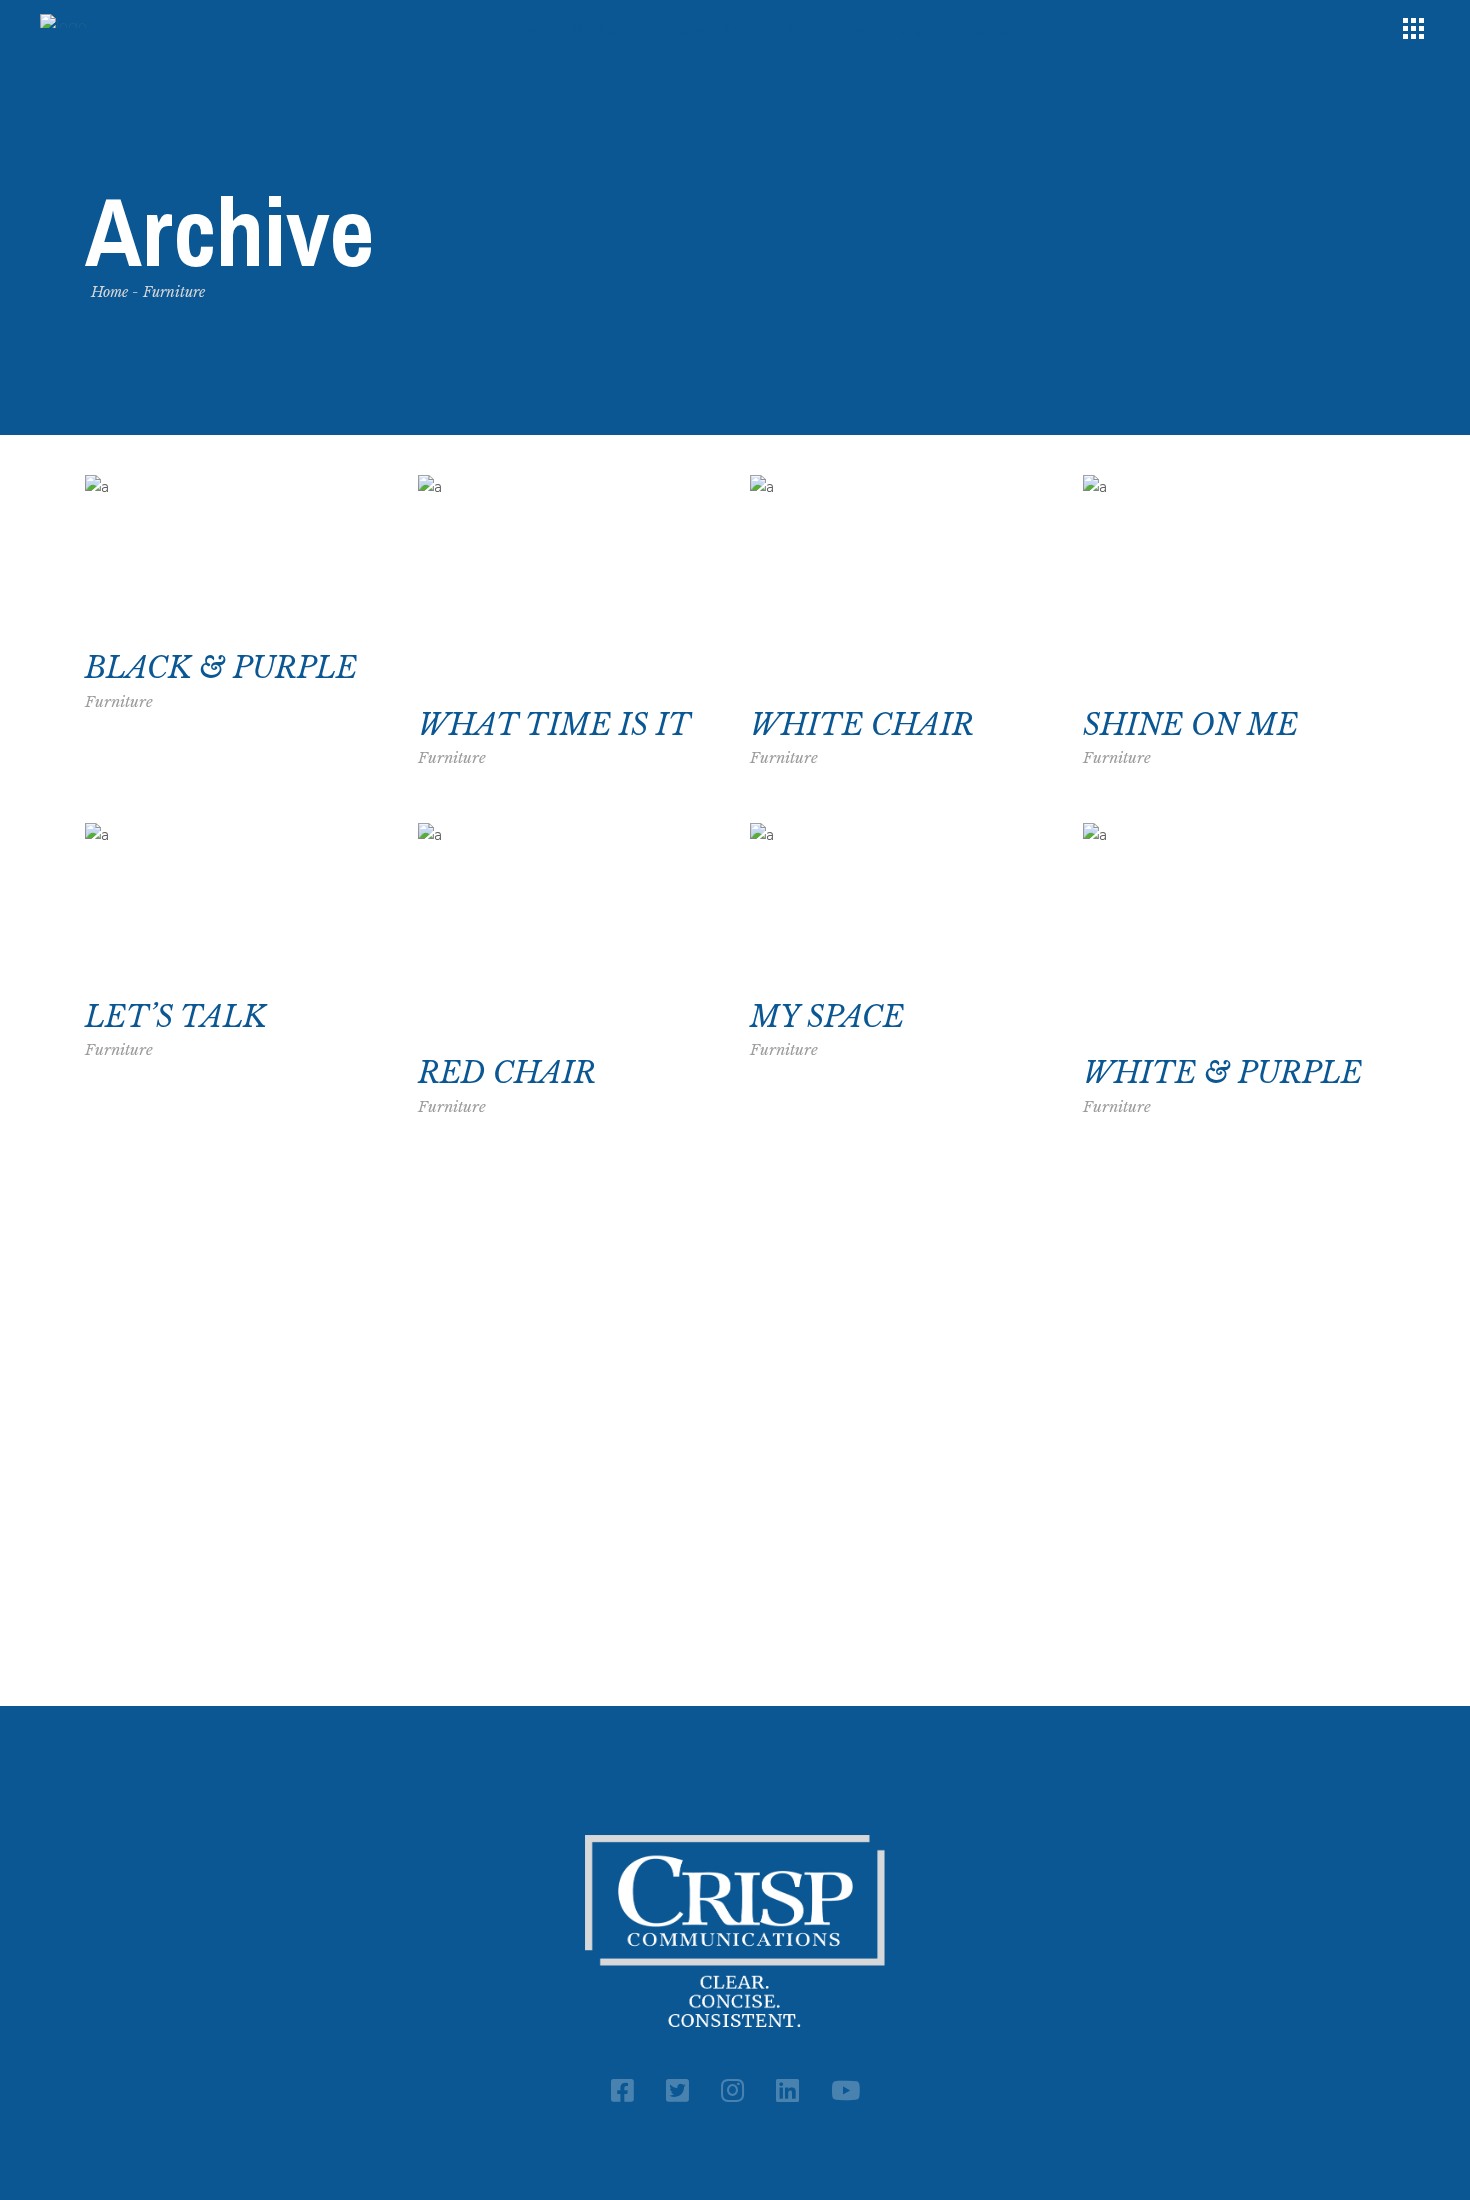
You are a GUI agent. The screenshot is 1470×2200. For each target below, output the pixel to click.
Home (109, 292)
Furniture (119, 701)
